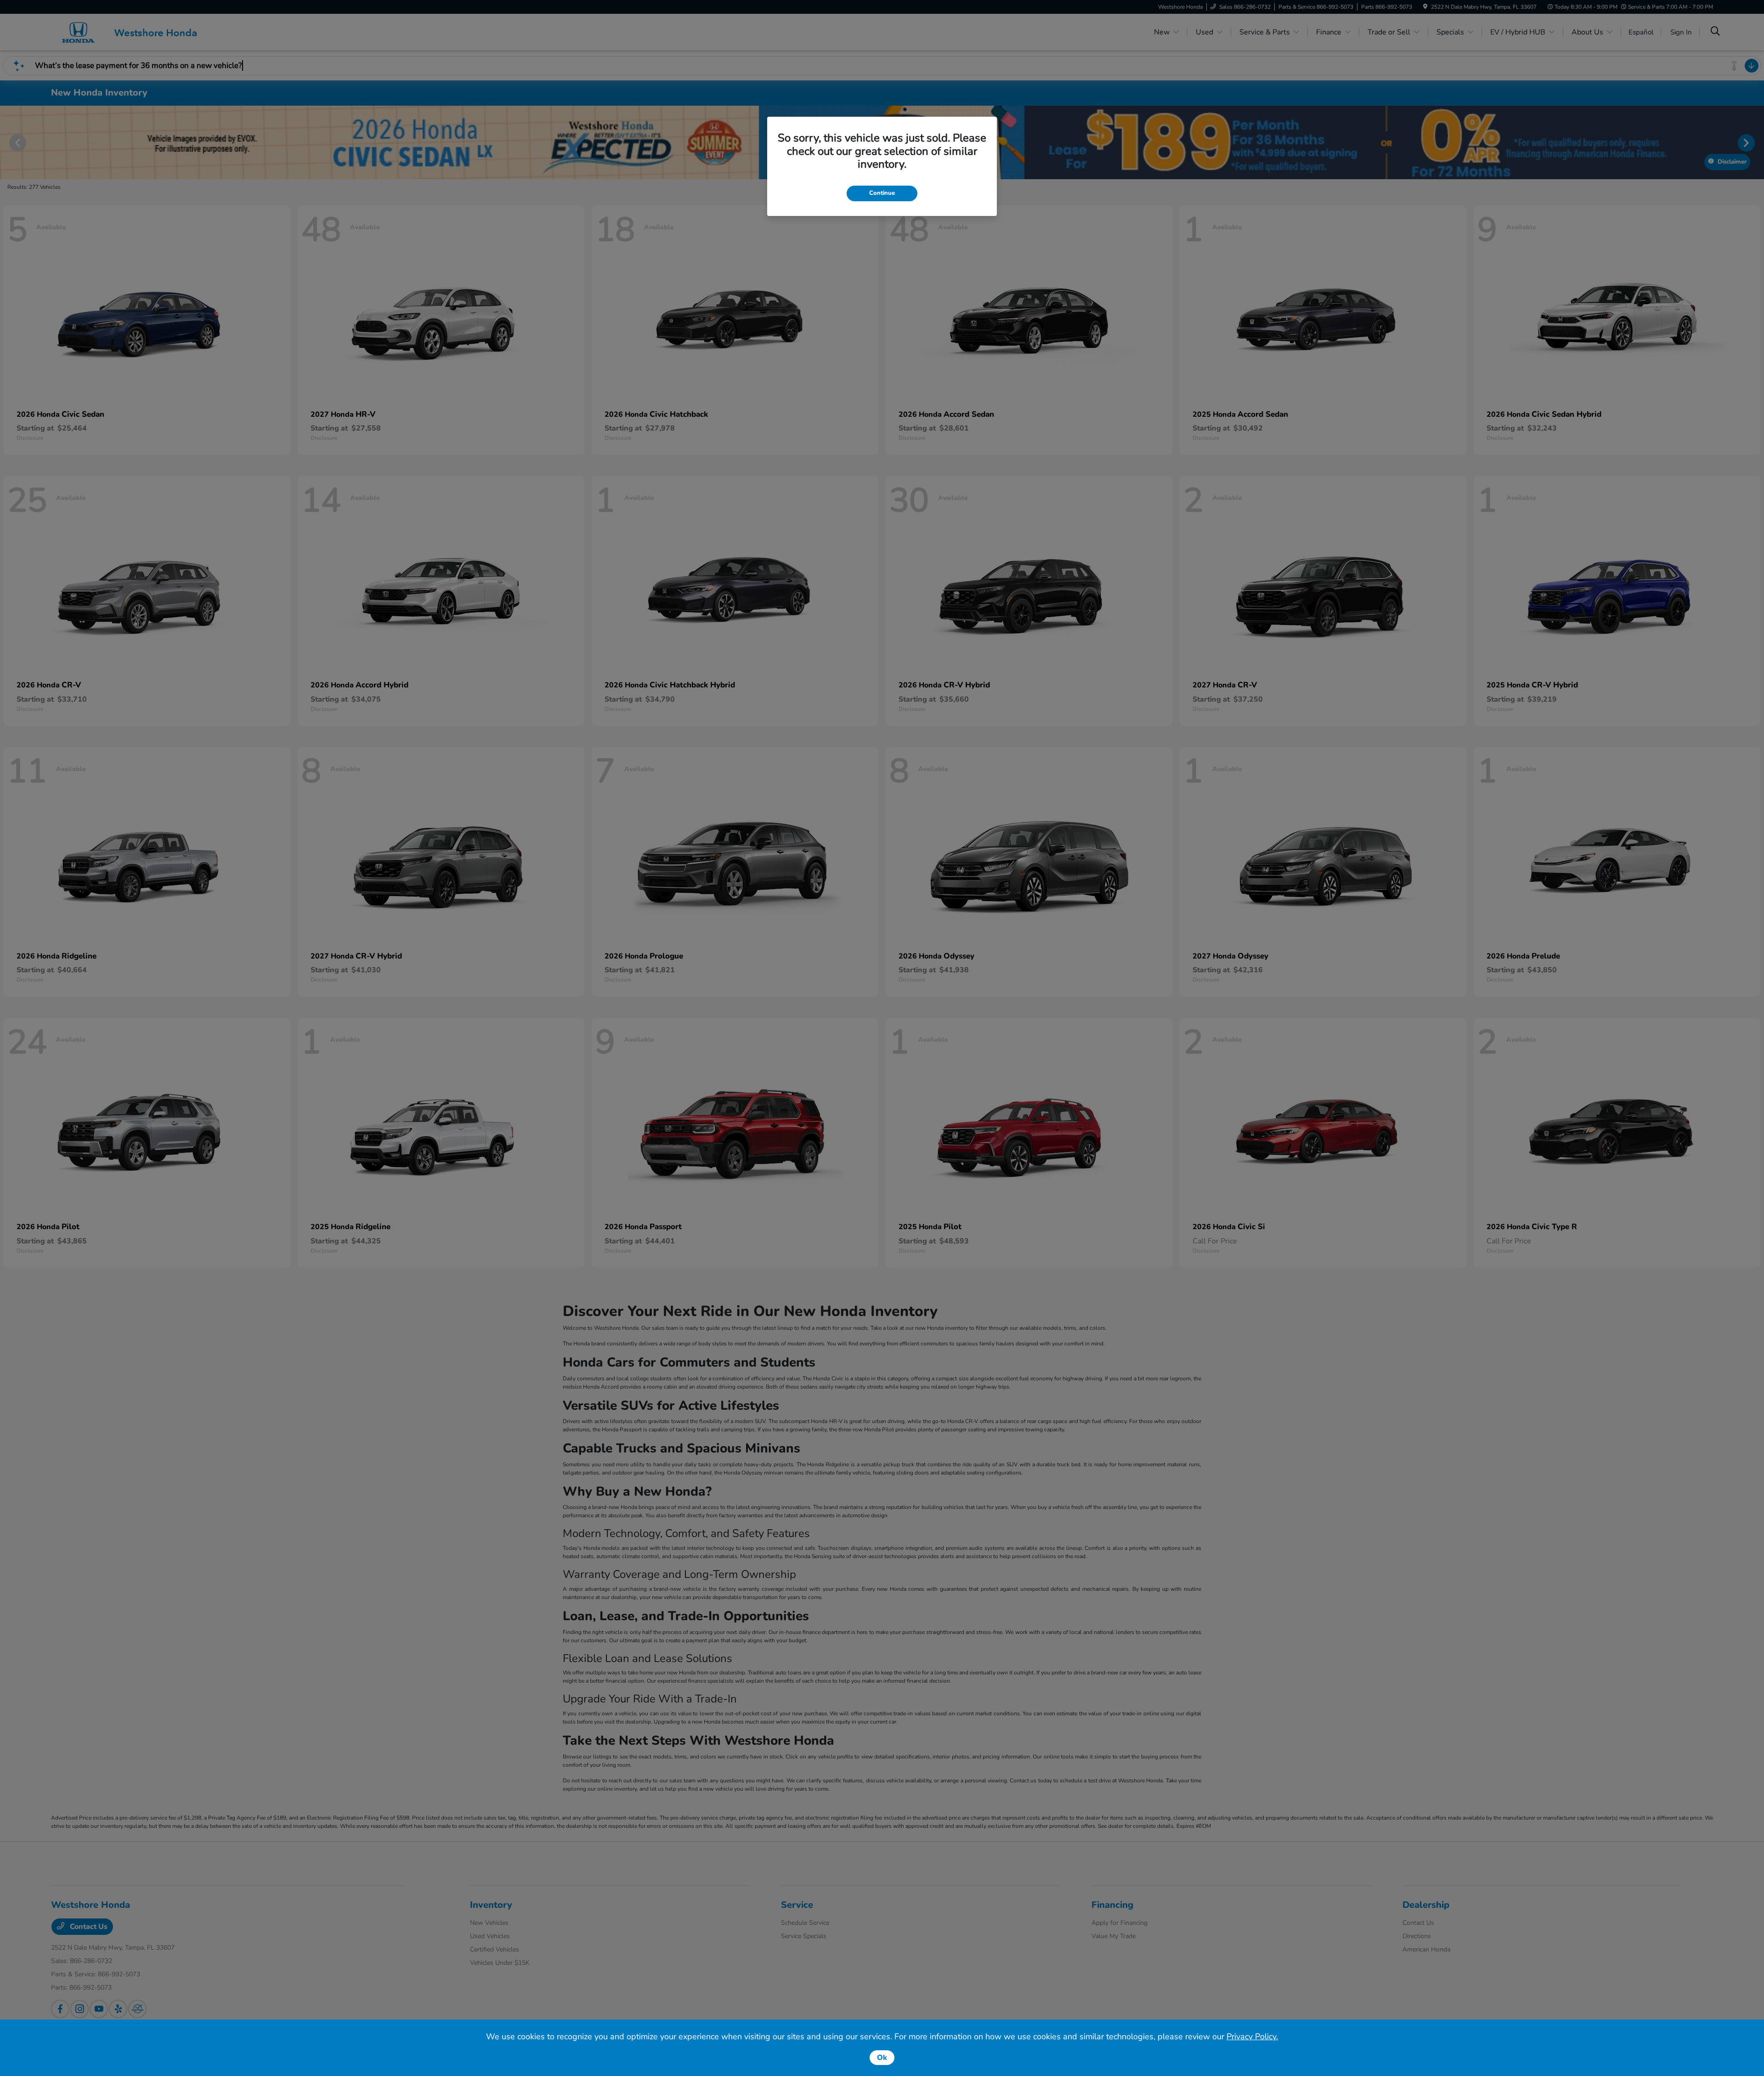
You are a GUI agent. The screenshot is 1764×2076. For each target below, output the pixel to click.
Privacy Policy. (1252, 2036)
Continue (882, 193)
